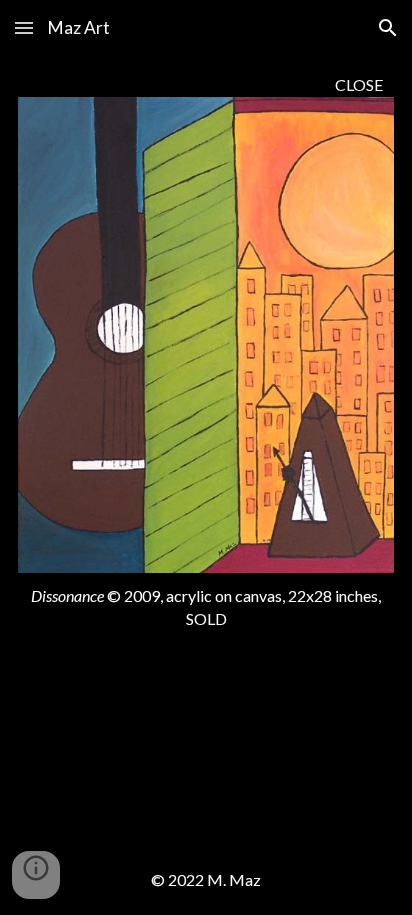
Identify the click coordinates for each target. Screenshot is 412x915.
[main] (206, 84)
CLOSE (359, 84)
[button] (24, 27)
